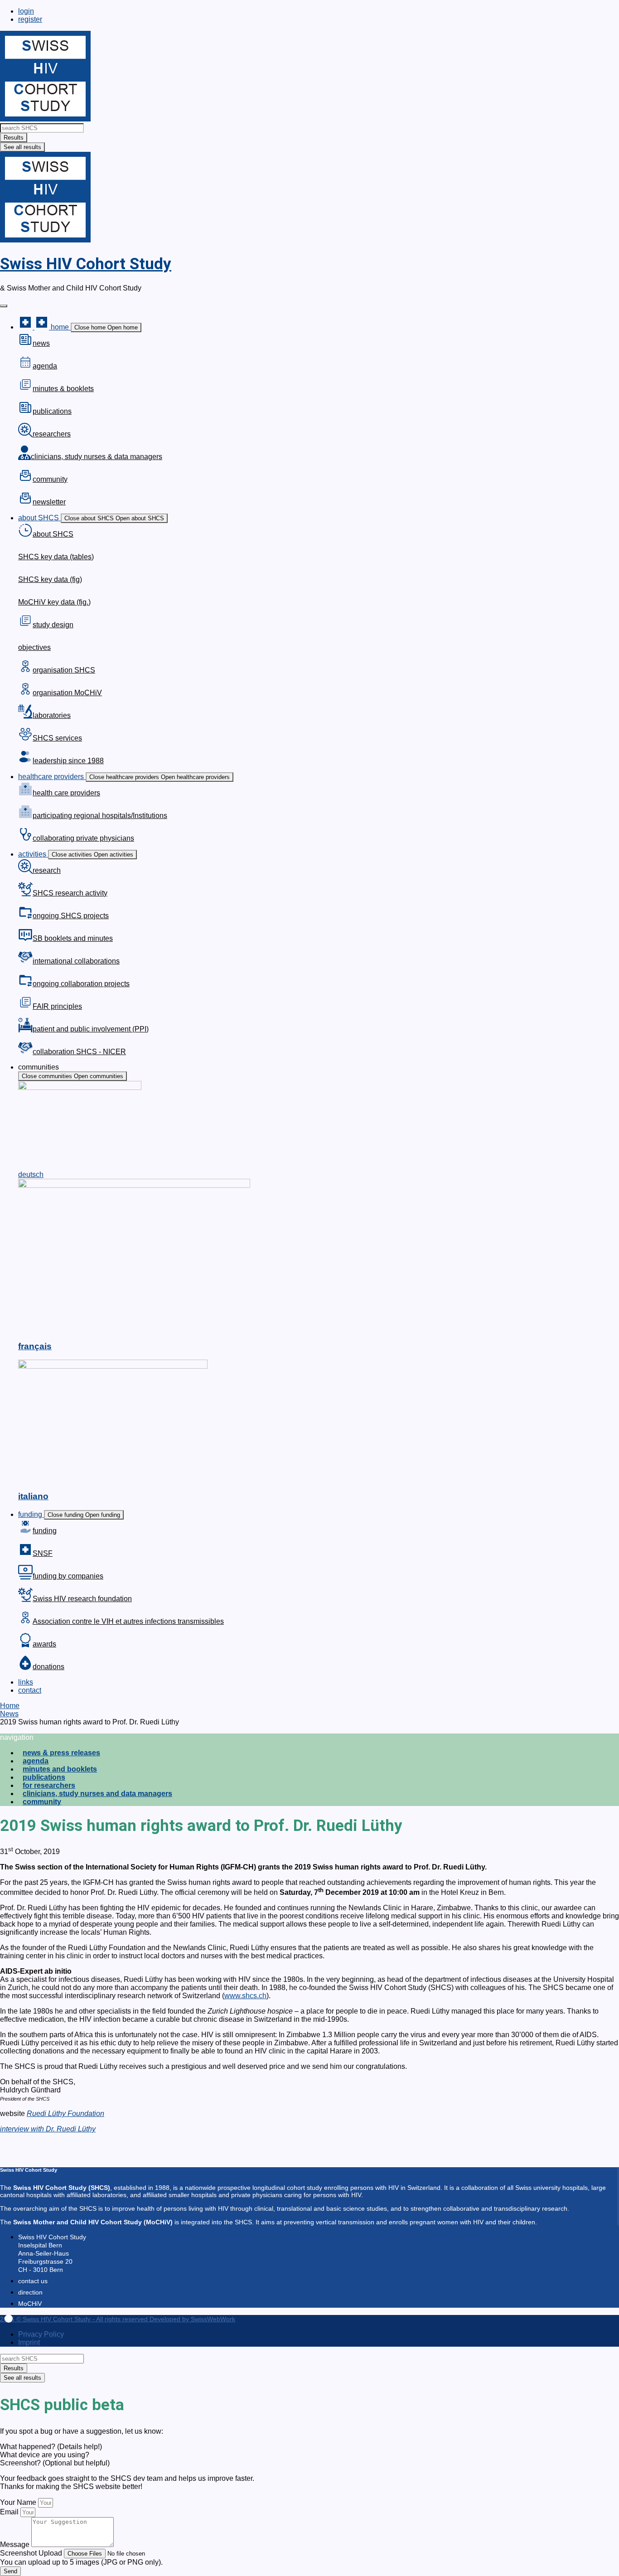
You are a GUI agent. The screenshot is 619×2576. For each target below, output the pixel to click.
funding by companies (68, 1576)
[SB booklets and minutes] (25, 939)
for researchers (49, 1785)
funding (45, 1531)
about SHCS (53, 534)
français (35, 1346)
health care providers (66, 793)
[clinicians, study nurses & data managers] (24, 458)
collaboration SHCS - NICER (79, 1052)
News (9, 1714)
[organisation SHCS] (25, 671)
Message (16, 2545)
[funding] (25, 1532)
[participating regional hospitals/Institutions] (25, 816)
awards (44, 1644)
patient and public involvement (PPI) (91, 1029)
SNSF (43, 1553)
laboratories (52, 715)
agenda (45, 366)
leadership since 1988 (68, 761)
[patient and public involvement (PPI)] (25, 1030)
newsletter (49, 502)
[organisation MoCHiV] (25, 694)
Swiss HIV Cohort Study (86, 264)
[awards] (25, 1645)
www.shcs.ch (245, 1996)
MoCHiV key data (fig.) (54, 602)
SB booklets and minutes (73, 938)
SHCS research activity (70, 893)
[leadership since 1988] (25, 762)
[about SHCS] (25, 535)
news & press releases (61, 1753)
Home (10, 1706)
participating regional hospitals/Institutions (100, 816)
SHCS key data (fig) (50, 579)
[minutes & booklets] (25, 390)
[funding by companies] (25, 1577)
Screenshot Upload (32, 2553)
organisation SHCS (64, 670)
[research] (25, 871)
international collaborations (76, 961)
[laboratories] (25, 716)
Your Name (19, 2502)
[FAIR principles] (25, 1007)
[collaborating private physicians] (25, 839)
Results (14, 138)
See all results (22, 147)
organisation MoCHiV (67, 693)
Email (10, 2512)
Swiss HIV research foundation (82, 1599)
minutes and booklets (60, 1769)
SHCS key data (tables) (56, 557)
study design (53, 625)
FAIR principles (57, 1006)
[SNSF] (25, 1554)
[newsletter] (25, 503)
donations (48, 1667)
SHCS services (57, 738)
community (50, 479)
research (47, 870)
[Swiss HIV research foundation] (25, 1600)
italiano (33, 1496)
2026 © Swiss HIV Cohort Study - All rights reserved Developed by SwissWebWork (118, 2319)
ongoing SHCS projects (71, 916)
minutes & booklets (63, 389)
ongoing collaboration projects (81, 984)
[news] (25, 344)
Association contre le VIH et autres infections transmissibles (128, 1621)
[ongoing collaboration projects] (25, 985)
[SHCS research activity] (25, 894)
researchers (52, 434)
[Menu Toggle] (4, 306)
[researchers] (25, 435)
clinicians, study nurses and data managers (97, 1794)
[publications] (25, 412)
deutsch (31, 1174)
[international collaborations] (25, 962)
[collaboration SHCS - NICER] (25, 1053)
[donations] (25, 1668)
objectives (34, 647)
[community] (25, 480)
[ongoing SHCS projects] (25, 917)
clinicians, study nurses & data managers (97, 457)
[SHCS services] (25, 739)
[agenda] (25, 367)
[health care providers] (25, 794)
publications (52, 411)
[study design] (25, 626)
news (41, 343)
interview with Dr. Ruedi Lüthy (48, 2129)
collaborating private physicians (83, 838)
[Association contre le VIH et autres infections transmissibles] (25, 1622)
